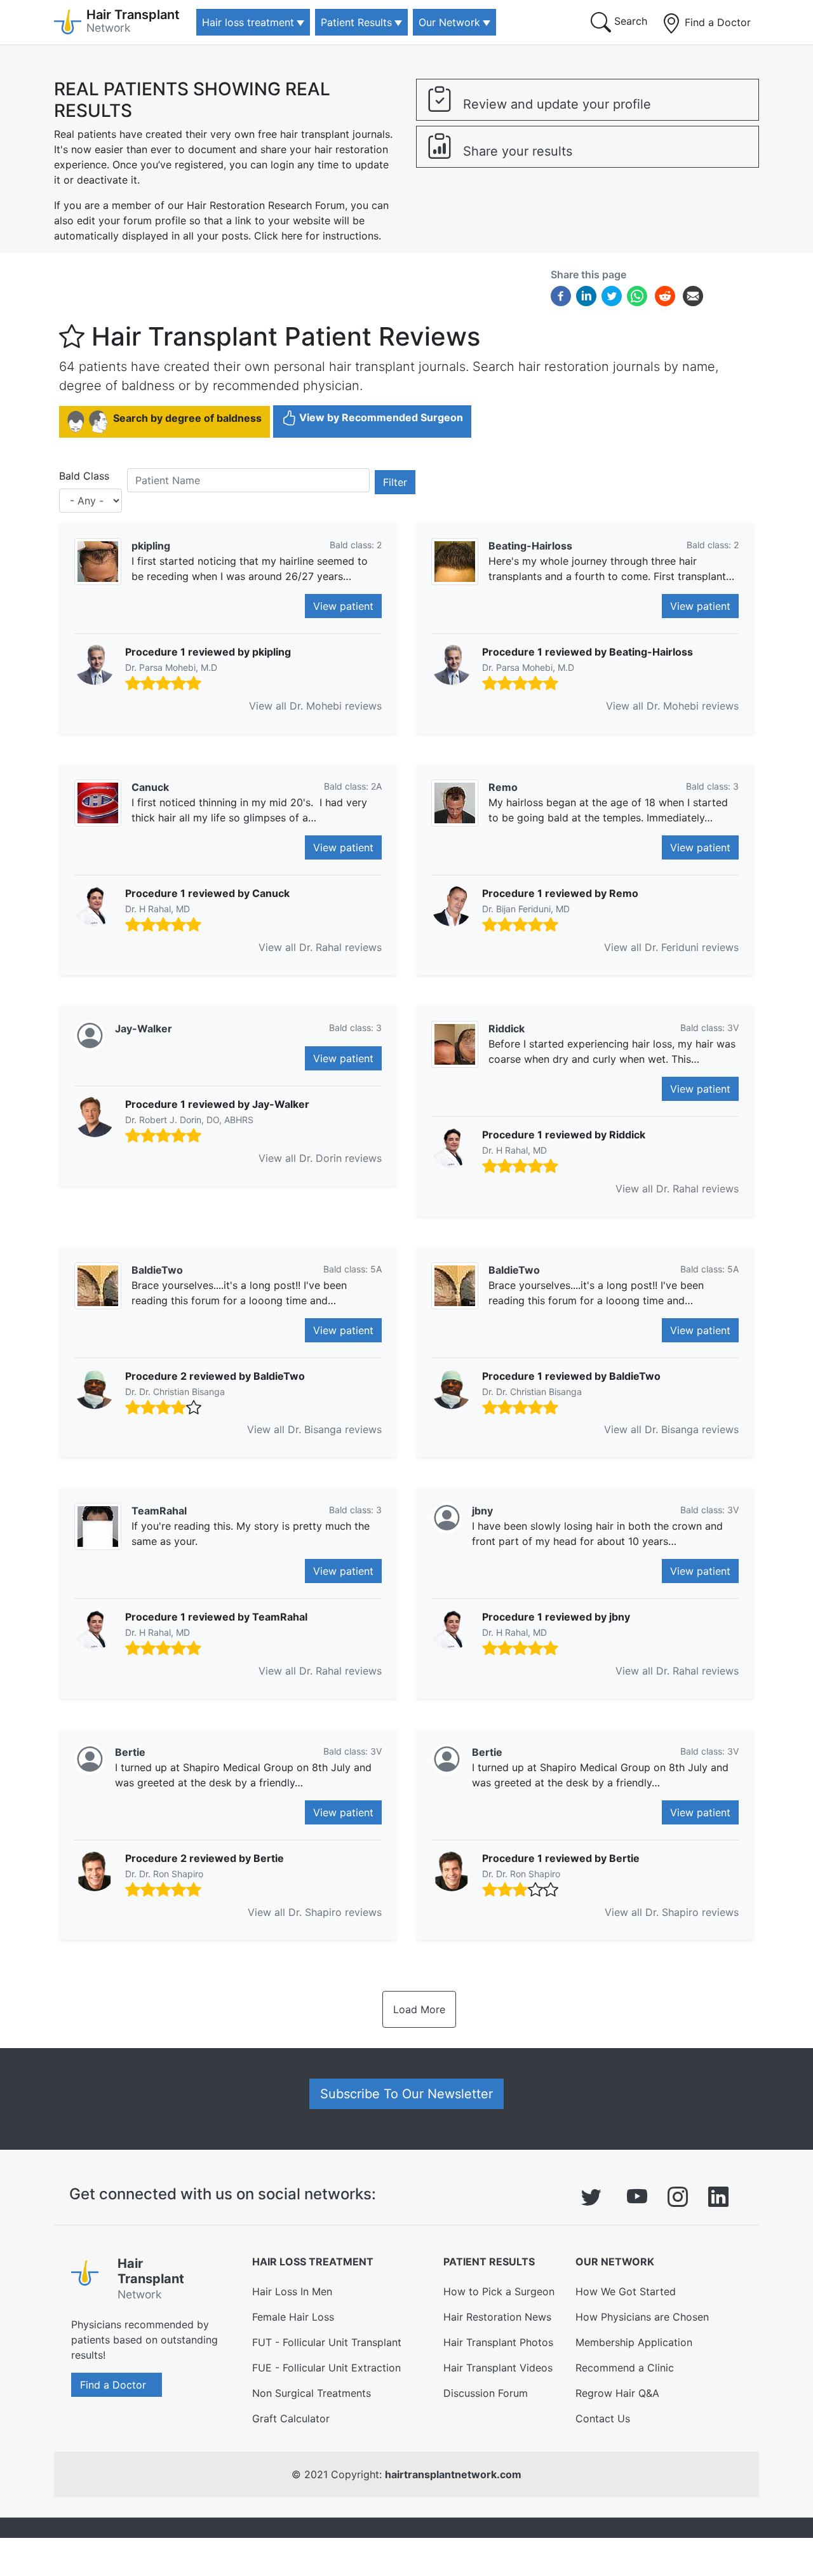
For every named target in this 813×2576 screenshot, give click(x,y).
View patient (343, 606)
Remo (503, 787)
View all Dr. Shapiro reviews (315, 1912)
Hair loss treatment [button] (248, 22)
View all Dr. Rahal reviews (320, 947)
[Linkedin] (586, 295)
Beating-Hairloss (530, 546)
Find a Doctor (716, 22)
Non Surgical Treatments (312, 2393)
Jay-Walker (144, 1028)
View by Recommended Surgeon (381, 417)
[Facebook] (561, 295)
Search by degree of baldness (187, 418)
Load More (419, 2009)
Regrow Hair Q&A (617, 2393)
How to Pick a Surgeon (499, 2291)
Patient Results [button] (356, 22)
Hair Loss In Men (292, 2291)
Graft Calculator (291, 2418)
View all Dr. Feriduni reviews (671, 947)
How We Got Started (626, 2291)
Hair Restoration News (497, 2317)
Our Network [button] (449, 22)
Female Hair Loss (293, 2317)
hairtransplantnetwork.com (453, 2474)
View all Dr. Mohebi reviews (315, 706)
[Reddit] (665, 298)
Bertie (130, 1752)
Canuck (150, 787)
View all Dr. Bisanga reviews (314, 1429)
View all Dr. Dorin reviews (320, 1158)
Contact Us (603, 2418)
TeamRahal (159, 1511)
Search (629, 21)
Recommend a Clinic (625, 2368)
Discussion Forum (486, 2393)
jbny (482, 1511)
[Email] (693, 295)
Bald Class (84, 476)
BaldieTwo (157, 1270)
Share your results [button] (516, 151)
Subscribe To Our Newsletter (406, 2094)
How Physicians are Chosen (642, 2317)
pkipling (151, 546)
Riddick (507, 1028)
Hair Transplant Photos (498, 2342)
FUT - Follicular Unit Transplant (327, 2342)
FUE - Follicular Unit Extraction (326, 2368)
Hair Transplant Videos (498, 2368)
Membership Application (634, 2342)
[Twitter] (612, 295)
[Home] (89, 2281)
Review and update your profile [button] (555, 104)
